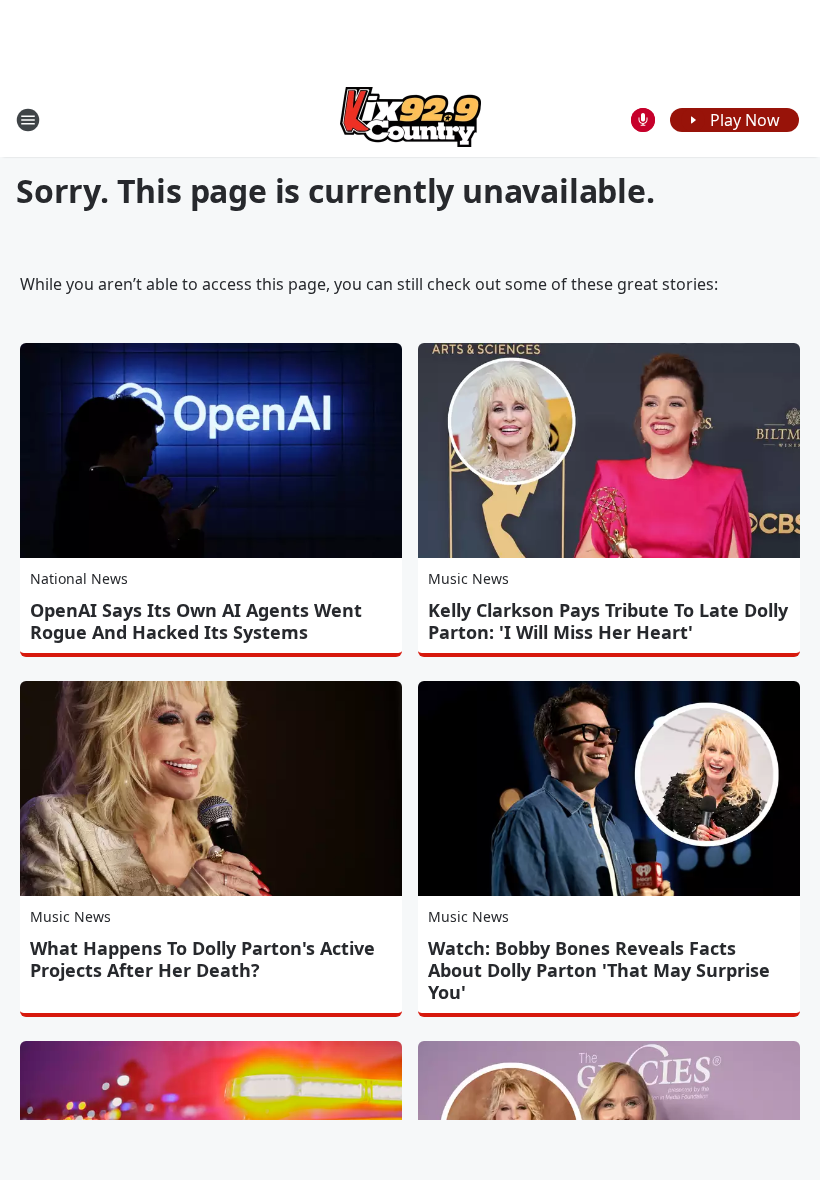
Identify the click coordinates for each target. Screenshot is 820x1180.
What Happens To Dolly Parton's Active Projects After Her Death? (202, 959)
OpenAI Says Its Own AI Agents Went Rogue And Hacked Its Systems (196, 621)
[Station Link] (410, 119)
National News (79, 578)
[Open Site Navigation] (28, 120)
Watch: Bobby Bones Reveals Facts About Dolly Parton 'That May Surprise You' (599, 970)
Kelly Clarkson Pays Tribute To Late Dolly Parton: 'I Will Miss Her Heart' (608, 621)
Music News (468, 578)
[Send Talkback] (643, 120)
